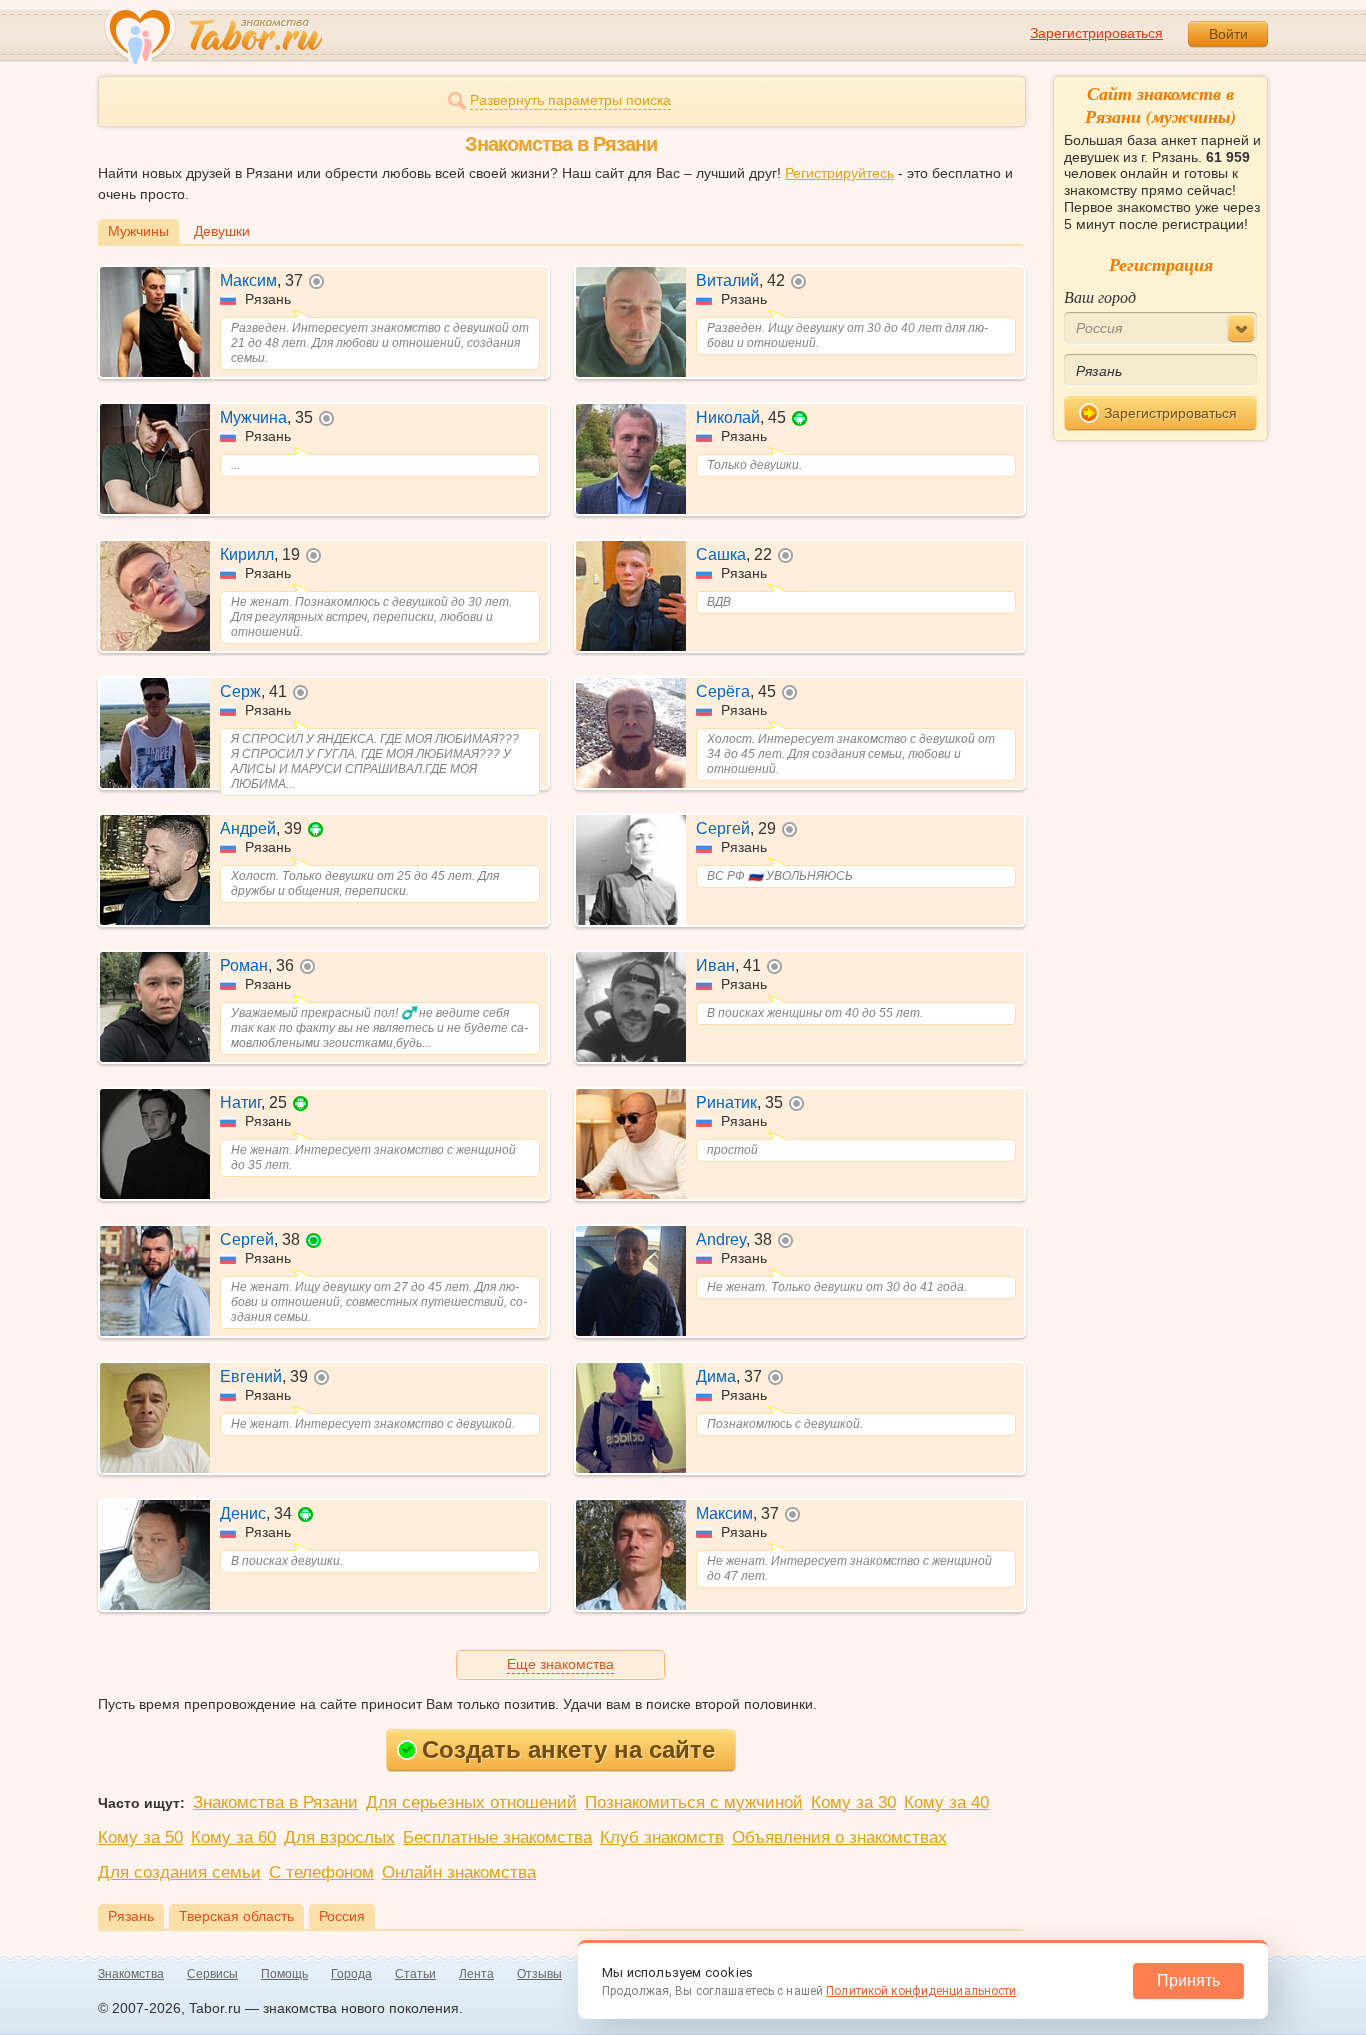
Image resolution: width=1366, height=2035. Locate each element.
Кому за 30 (853, 1802)
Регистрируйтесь (839, 173)
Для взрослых (339, 1837)
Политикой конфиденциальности (921, 1991)
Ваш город (1100, 296)
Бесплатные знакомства (497, 1837)
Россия (342, 1916)
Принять (1188, 1980)
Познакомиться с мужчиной (694, 1802)
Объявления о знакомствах (839, 1837)
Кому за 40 (946, 1802)
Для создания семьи (179, 1872)
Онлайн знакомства (459, 1872)
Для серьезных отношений (471, 1802)
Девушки (222, 231)
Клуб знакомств (662, 1837)
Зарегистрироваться (1096, 33)
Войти (1228, 34)
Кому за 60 (233, 1837)
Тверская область (236, 1916)
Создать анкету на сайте (568, 1749)
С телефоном (321, 1872)
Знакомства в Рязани (275, 1802)
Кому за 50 (140, 1837)
